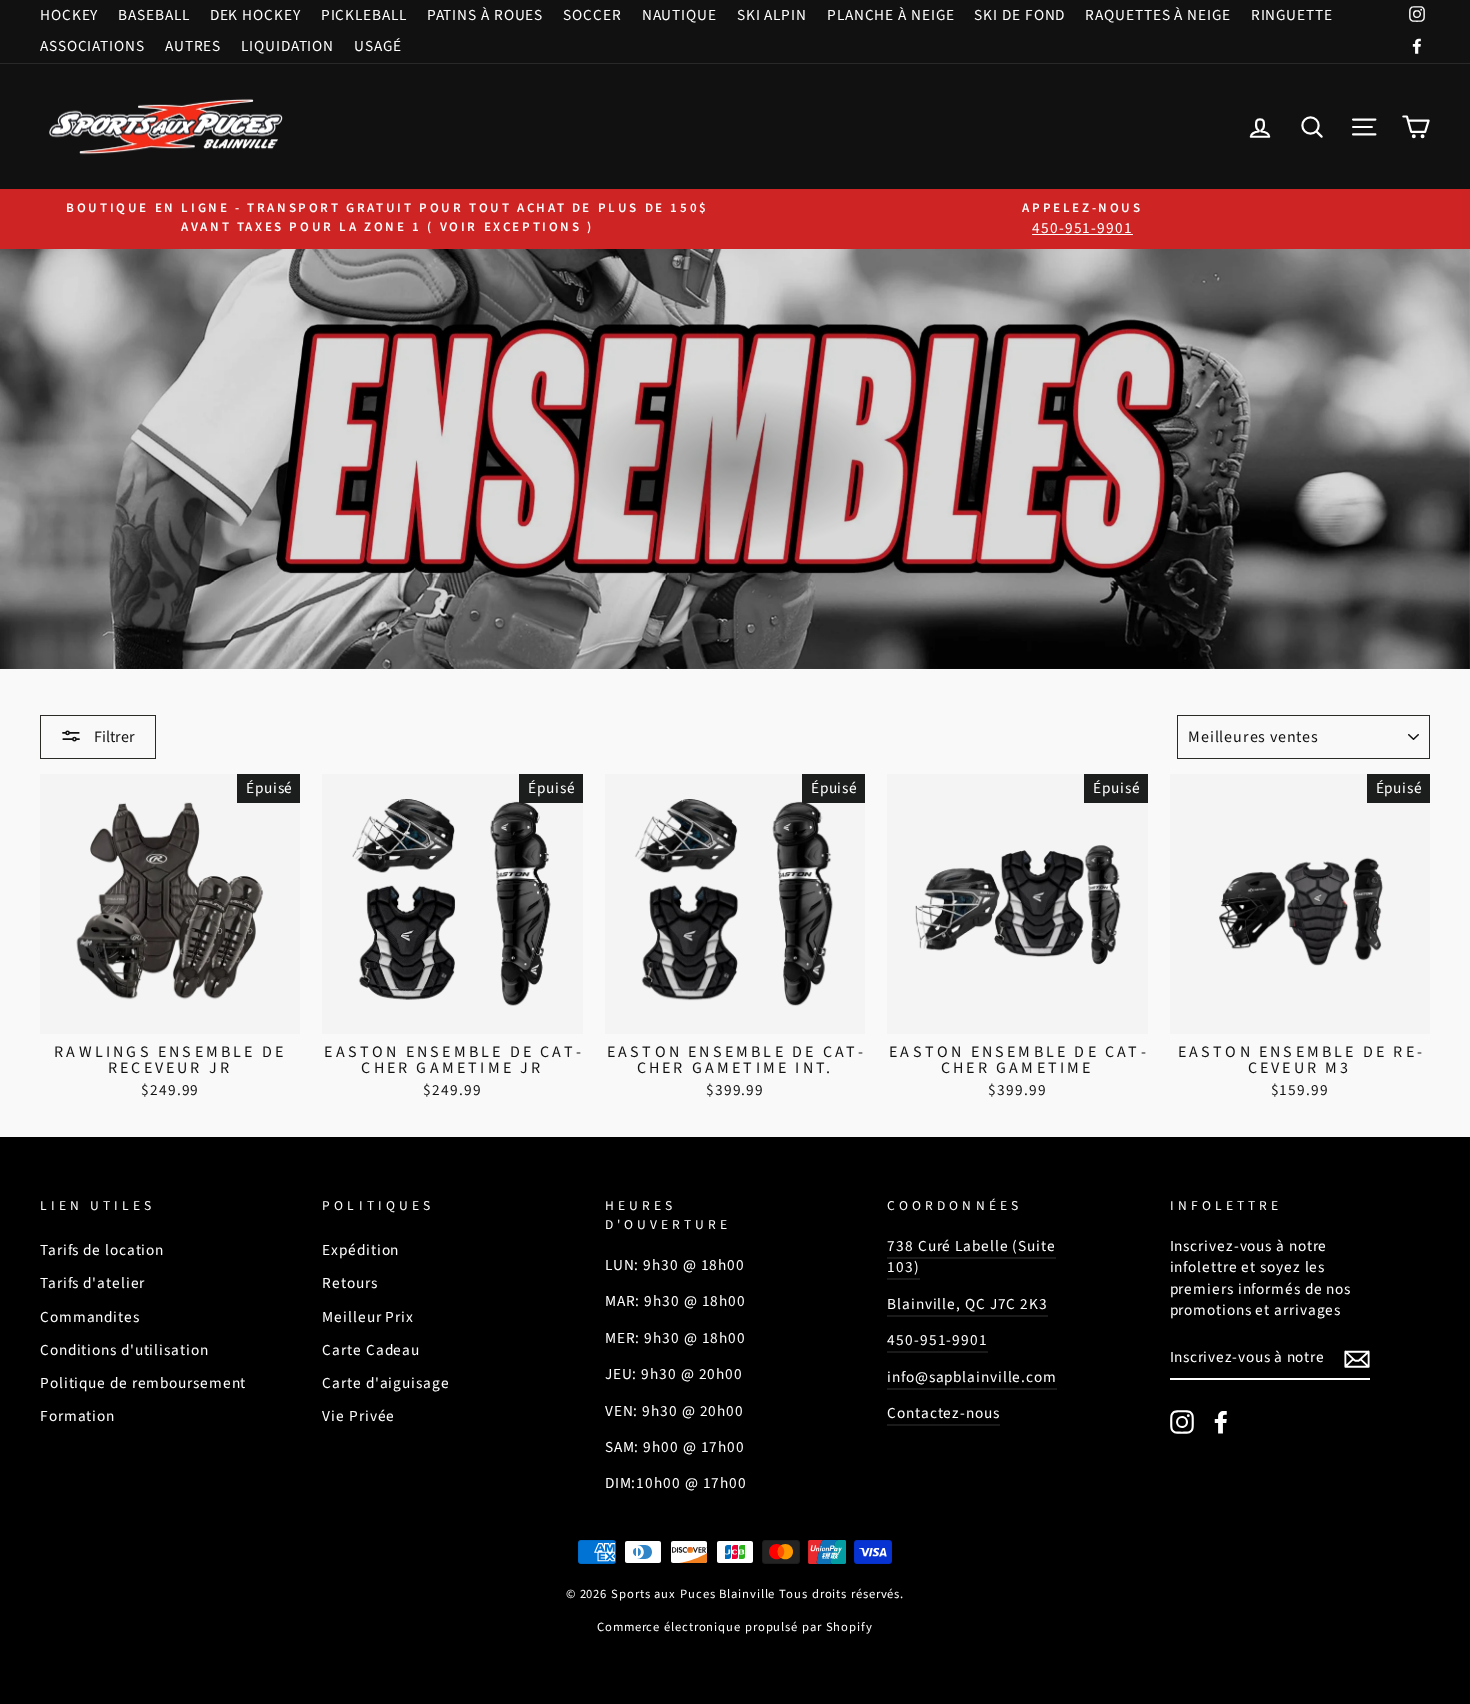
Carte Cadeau (371, 1350)
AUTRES (193, 46)
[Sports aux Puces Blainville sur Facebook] (1221, 1422)
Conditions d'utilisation (124, 1350)
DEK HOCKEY (255, 15)
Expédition (360, 1250)
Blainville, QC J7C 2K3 (967, 1304)
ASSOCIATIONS (92, 46)
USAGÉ (378, 46)
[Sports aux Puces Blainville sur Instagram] (1182, 1422)
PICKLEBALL (364, 15)
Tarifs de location (102, 1250)
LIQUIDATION (287, 46)
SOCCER (592, 15)
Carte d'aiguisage (385, 1383)
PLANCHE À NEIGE (891, 15)
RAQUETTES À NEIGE (1157, 15)
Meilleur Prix (368, 1317)
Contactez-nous (943, 1413)
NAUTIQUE (679, 15)
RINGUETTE (1292, 15)
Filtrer (113, 737)
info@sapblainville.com (972, 1377)
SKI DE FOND (1019, 15)
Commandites (90, 1317)
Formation (77, 1416)
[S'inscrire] (1357, 1359)
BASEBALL (153, 15)
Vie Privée (358, 1416)
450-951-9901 (937, 1340)
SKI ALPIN (772, 15)
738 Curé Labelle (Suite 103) (971, 1256)
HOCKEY (69, 15)
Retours (349, 1283)
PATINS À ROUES (485, 15)
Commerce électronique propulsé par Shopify (735, 1627)
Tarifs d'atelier (92, 1283)
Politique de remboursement (143, 1383)
